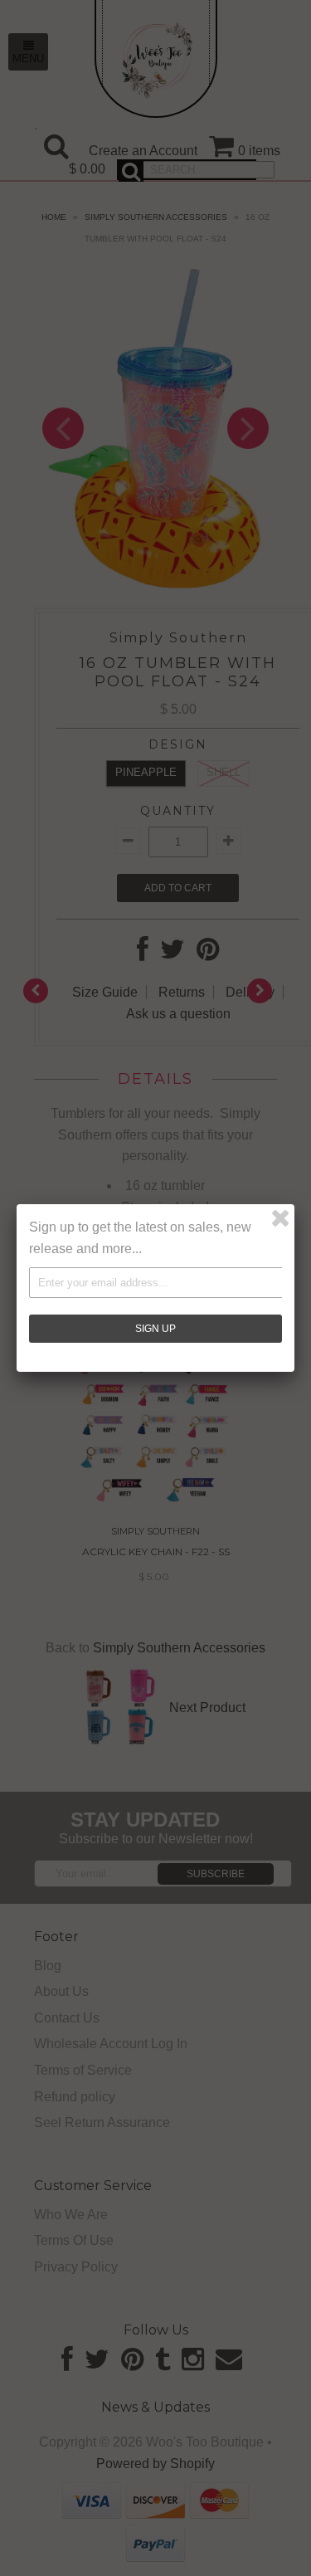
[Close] (280, 1218)
